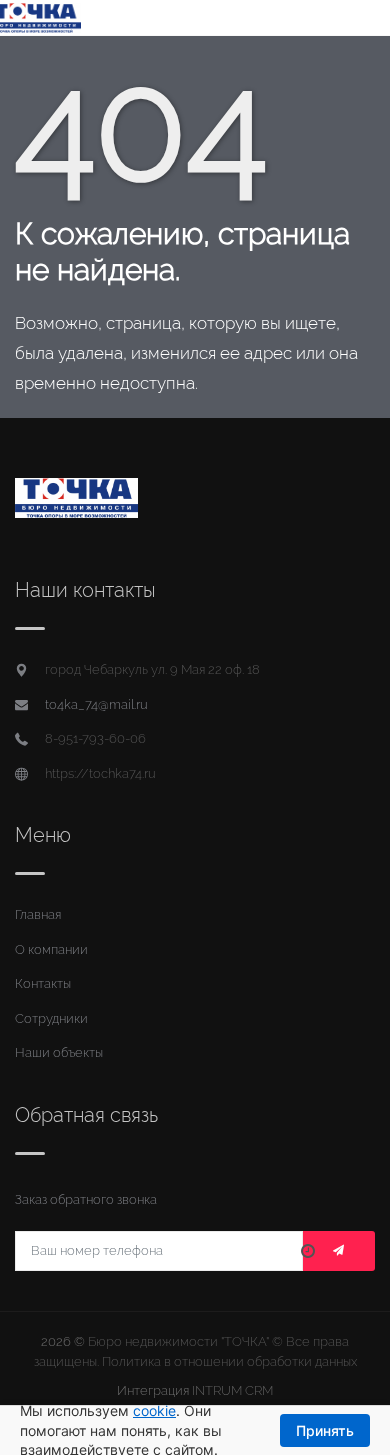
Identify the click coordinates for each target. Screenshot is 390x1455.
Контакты (43, 983)
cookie (154, 1410)
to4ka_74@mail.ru (96, 704)
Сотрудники (51, 1018)
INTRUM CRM (232, 1390)
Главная (38, 914)
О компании (51, 949)
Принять (325, 1430)
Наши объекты (59, 1052)
